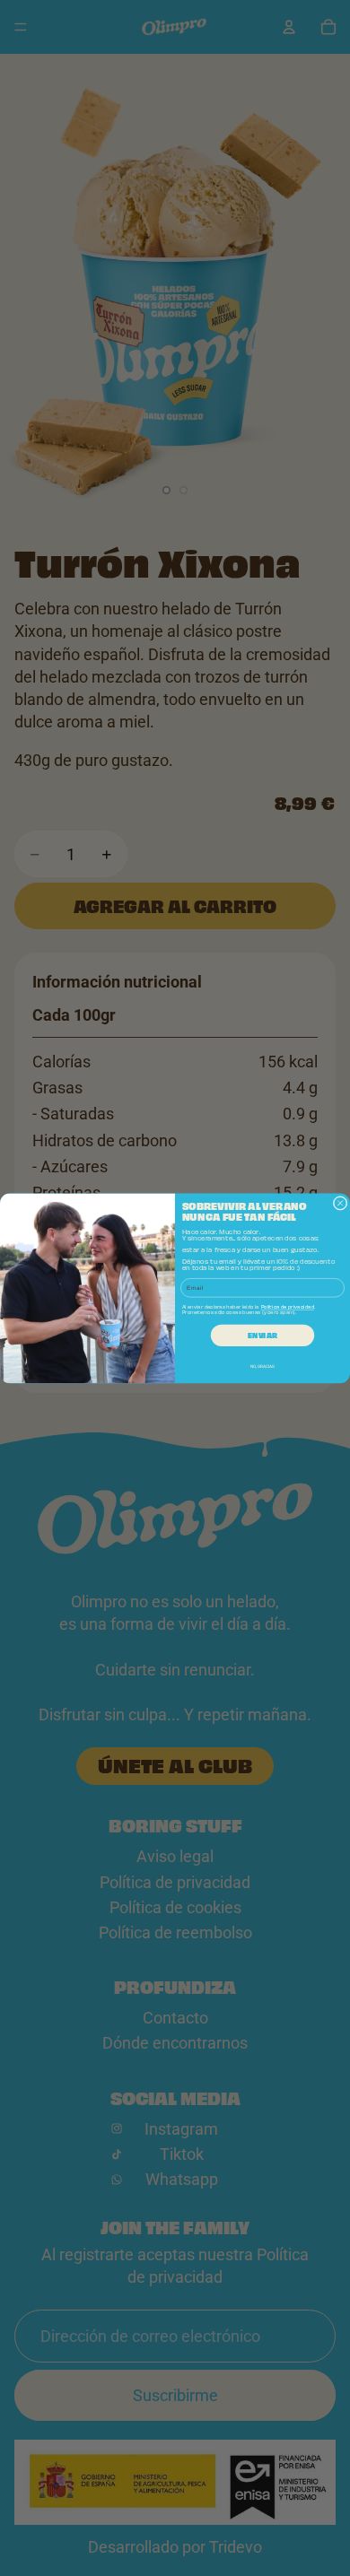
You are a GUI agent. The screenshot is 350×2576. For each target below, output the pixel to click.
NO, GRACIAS (262, 1366)
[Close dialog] (340, 1203)
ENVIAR (262, 1335)
